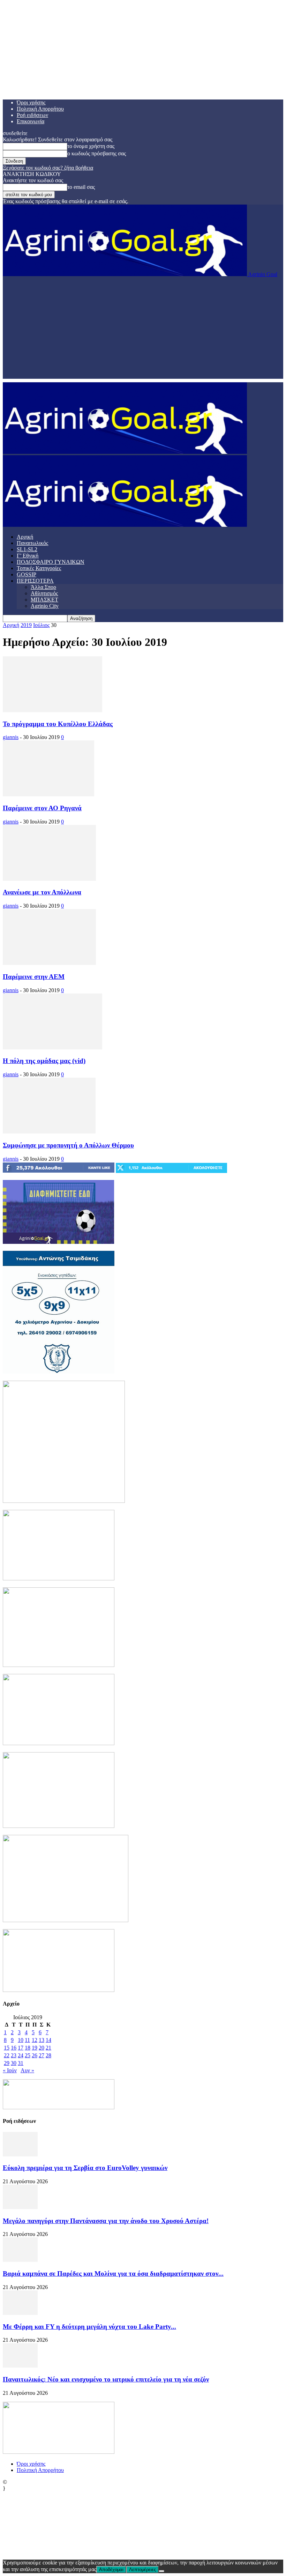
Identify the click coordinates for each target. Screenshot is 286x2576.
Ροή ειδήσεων (32, 115)
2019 (26, 625)
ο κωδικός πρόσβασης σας (97, 153)
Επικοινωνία (31, 121)
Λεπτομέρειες (142, 2570)
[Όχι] (161, 2571)
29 (7, 2063)
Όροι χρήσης (31, 102)
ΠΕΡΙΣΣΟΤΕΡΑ (35, 581)
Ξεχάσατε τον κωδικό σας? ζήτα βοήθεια (48, 168)
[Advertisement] (143, 330)
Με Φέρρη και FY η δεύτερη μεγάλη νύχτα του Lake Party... (89, 2327)
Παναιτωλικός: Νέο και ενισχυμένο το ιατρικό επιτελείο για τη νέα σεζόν (106, 2379)
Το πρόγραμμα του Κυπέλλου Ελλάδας (58, 724)
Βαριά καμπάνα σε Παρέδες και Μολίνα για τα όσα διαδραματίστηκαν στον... (113, 2274)
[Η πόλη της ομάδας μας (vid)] (52, 1047)
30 (14, 2063)
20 (42, 2048)
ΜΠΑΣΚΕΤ (44, 600)
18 (28, 2048)
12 (35, 2040)
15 (7, 2048)
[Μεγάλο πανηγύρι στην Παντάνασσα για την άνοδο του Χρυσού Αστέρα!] (20, 2207)
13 (42, 2040)
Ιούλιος (41, 625)
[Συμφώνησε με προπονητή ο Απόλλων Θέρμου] (49, 1132)
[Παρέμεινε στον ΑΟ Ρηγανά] (48, 794)
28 (48, 2055)
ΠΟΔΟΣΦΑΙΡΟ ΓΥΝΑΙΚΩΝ (51, 562)
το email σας (81, 187)
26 (35, 2055)
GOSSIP (27, 574)
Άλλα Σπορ (43, 587)
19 (35, 2048)
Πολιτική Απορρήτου (40, 109)
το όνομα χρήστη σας (91, 146)
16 (14, 2048)
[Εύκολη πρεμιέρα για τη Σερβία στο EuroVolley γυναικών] (20, 2154)
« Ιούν (10, 2070)
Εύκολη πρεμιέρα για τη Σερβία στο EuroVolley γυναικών (85, 2168)
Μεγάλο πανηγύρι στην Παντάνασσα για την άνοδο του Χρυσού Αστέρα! (106, 2221)
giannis (11, 737)
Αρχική (25, 537)
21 (48, 2048)
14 (48, 2040)
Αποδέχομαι (111, 2570)
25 (28, 2055)
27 (42, 2055)
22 (7, 2055)
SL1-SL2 (27, 549)
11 (27, 2040)
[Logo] (125, 452)
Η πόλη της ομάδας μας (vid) (44, 1061)
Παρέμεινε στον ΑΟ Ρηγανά (42, 808)
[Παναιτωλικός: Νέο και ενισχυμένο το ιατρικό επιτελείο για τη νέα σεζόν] (20, 2366)
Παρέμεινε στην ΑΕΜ (34, 977)
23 (14, 2055)
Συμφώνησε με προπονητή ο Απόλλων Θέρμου (68, 1145)
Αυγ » (27, 2070)
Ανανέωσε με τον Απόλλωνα (42, 892)
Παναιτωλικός (32, 543)
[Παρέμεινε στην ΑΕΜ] (49, 963)
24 (21, 2055)
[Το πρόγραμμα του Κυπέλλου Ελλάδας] (52, 710)
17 (21, 2048)
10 (21, 2040)
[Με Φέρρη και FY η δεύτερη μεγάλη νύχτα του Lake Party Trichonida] (20, 2313)
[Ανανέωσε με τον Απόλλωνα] (49, 879)
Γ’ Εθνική (28, 556)
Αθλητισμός (44, 593)
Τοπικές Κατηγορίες (39, 568)
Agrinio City (45, 606)
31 (21, 2063)
